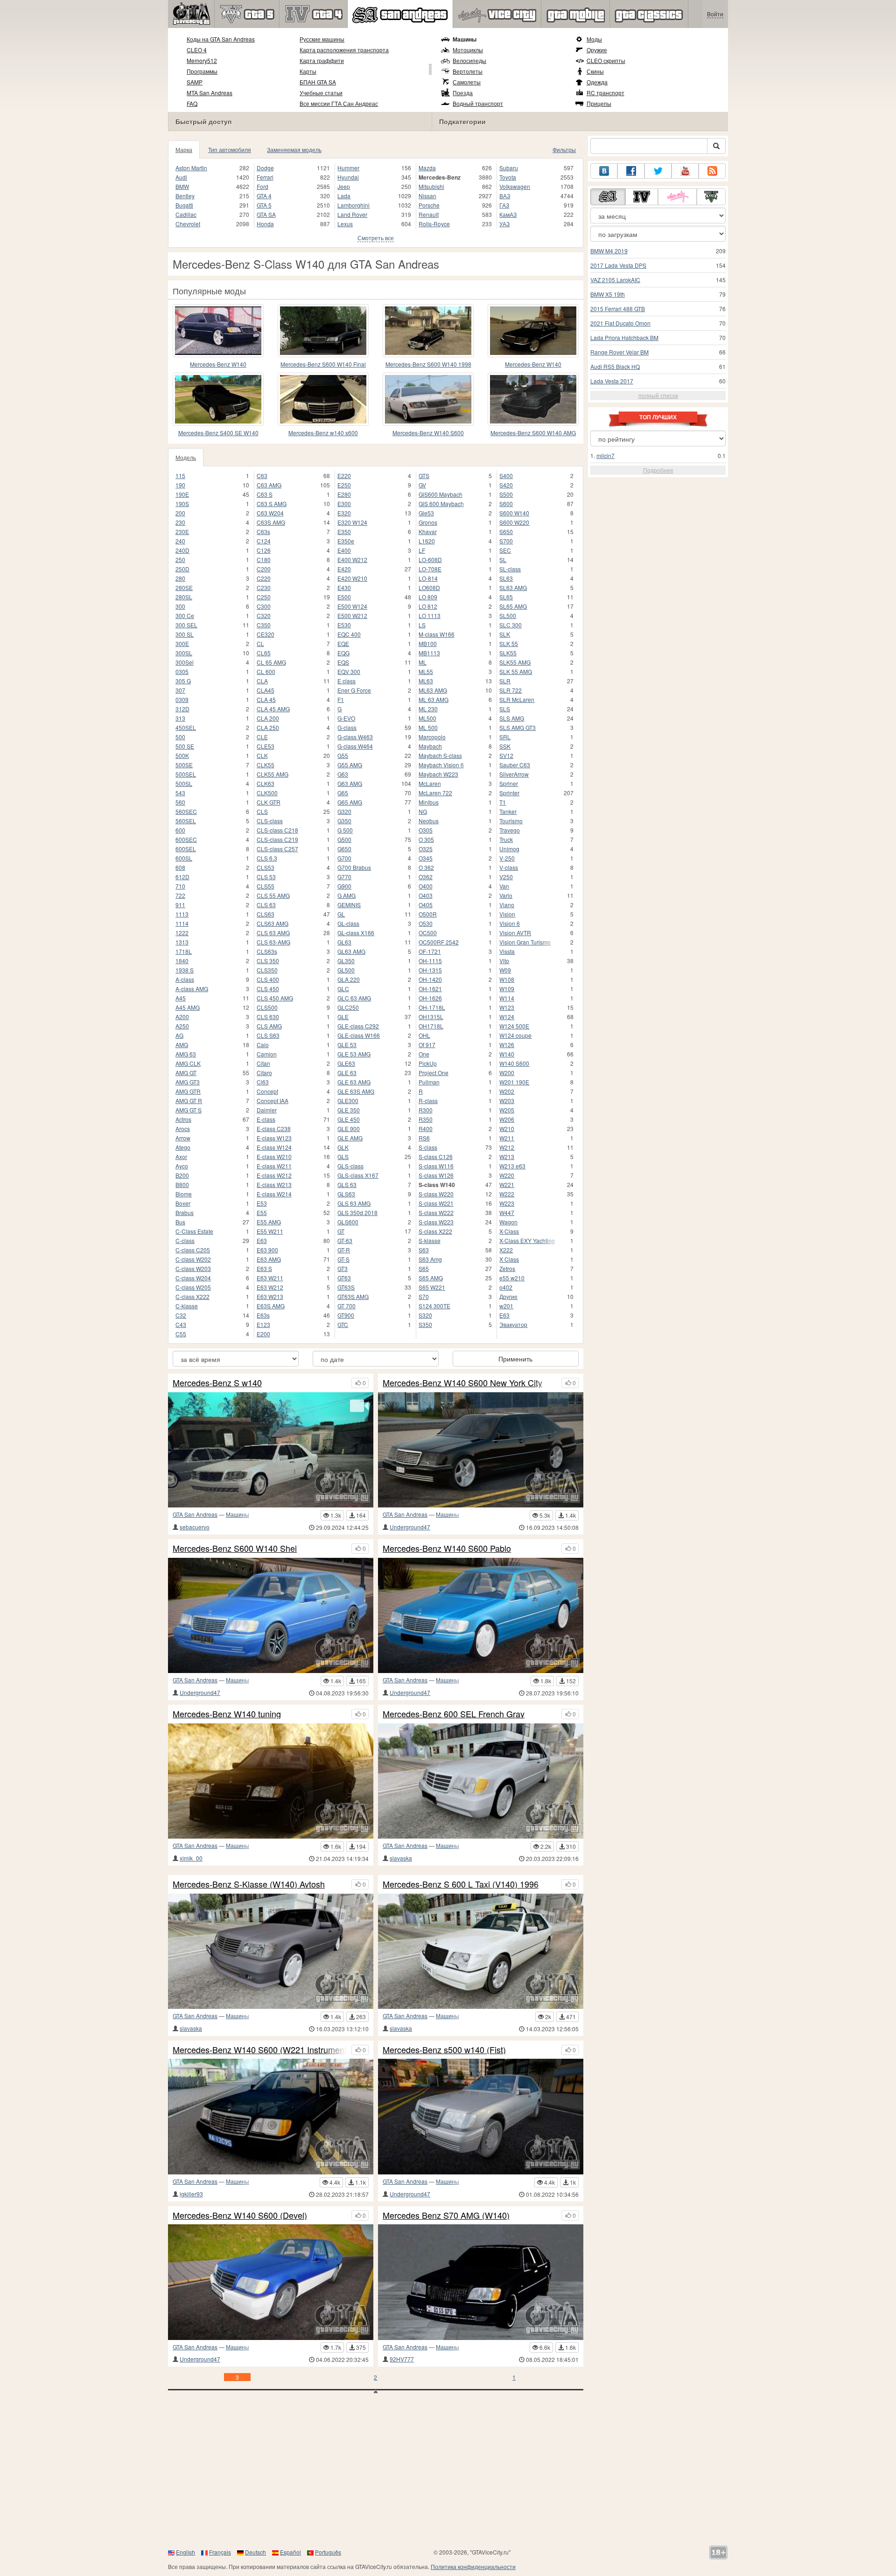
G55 (343, 755)
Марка (184, 149)
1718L (184, 951)
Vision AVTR (515, 933)
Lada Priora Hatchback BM (624, 337)
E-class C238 (274, 1128)
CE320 (266, 634)
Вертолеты (468, 71)
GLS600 (348, 1222)
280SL (184, 597)
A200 (182, 1017)
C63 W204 (270, 513)
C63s (263, 531)
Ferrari (265, 177)
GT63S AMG (353, 1296)
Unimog (509, 849)
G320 (344, 811)
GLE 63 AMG (354, 1082)
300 (180, 606)
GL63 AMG (351, 951)
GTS (424, 476)
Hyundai (348, 177)
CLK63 (266, 783)
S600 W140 (514, 513)
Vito (504, 961)
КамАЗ (508, 214)
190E (182, 494)
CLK (262, 755)
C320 (264, 615)
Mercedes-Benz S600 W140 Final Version (323, 365)
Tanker (508, 811)
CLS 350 (268, 961)
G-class (347, 727)
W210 (507, 1128)
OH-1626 (430, 998)
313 (180, 718)
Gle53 (426, 513)
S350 (425, 1324)
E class (346, 681)
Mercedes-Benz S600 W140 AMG (533, 433)
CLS (262, 811)
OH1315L (431, 1017)
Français (220, 2552)
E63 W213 (270, 1296)
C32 (181, 1315)
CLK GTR (269, 802)
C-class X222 (192, 1296)
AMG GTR (188, 1091)
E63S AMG (271, 1306)
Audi (181, 177)
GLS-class (350, 1166)
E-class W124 (274, 1147)
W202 (507, 1091)
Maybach (430, 746)
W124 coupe (515, 1035)
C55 (181, 1334)
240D (182, 550)
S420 (506, 485)
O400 (426, 886)
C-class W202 (193, 1259)
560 (180, 802)
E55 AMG (269, 1222)
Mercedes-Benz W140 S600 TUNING (428, 433)
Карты (308, 71)
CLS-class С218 (277, 830)
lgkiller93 (191, 2194)
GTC (343, 1324)
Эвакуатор (513, 1324)
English (185, 2552)
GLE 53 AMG (354, 1054)
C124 (264, 541)
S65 (424, 1268)
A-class (185, 979)
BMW (182, 186)
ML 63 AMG (434, 699)
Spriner (509, 783)
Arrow (183, 1138)
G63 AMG (350, 783)
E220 (344, 476)
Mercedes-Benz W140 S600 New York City (462, 1383)
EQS (343, 662)
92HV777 (402, 2359)
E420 (344, 569)
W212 (507, 1147)
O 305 (426, 839)
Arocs (183, 1128)
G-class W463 (355, 737)
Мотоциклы (468, 50)
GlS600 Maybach (441, 494)
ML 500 (428, 727)
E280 (344, 494)
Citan (263, 1063)
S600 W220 (514, 522)
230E (182, 531)
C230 (264, 587)
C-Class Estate (194, 1231)
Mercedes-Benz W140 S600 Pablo (447, 1548)
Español (290, 2552)
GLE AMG (350, 1138)
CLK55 (266, 765)
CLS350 (267, 970)
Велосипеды (469, 60)
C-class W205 (193, 1287)
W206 (507, 1119)
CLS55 (266, 886)
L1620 (427, 541)
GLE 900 (349, 1128)
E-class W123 (274, 1138)
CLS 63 (266, 905)
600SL (184, 858)
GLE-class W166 (359, 1035)
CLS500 (267, 1007)
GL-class (348, 923)
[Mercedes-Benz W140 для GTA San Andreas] (218, 331)
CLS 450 (268, 989)
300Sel (185, 662)
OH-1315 (430, 970)
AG (179, 1035)
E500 (344, 597)
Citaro (264, 1073)
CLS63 (266, 914)
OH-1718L (432, 1007)
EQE (343, 643)
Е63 (504, 1315)
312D (182, 709)
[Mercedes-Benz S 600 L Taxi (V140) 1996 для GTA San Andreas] (481, 1951)
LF (422, 550)
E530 (344, 625)
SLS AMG (512, 718)
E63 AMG (269, 1259)
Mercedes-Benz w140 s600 (323, 433)
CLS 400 (268, 979)
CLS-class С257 (277, 849)
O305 (426, 830)
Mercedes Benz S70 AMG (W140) (446, 2215)
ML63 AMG (433, 690)
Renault (429, 214)
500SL (184, 783)
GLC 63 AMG (354, 998)
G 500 (345, 830)
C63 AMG (269, 485)
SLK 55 (509, 643)
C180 (264, 559)
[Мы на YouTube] (685, 171)
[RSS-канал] (712, 171)
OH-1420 (430, 979)
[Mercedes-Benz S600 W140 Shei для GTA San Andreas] (271, 1615)
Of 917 (427, 1045)
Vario (506, 895)
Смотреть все (376, 238)
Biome (184, 1194)
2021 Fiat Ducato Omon (620, 323)
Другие (508, 1296)
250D (182, 569)
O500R (428, 914)
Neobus (429, 821)
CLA (262, 681)
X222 (506, 1250)
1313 (182, 942)
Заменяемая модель (294, 149)
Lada (344, 196)
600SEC (186, 839)
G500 (344, 839)
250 (180, 559)
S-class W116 (436, 1166)
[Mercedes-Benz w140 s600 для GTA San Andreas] (323, 399)
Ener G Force (354, 690)
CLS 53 (266, 877)
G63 (343, 774)
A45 (181, 998)
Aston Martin (191, 168)
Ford (262, 186)
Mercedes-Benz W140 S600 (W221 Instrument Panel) (260, 2050)
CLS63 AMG (273, 923)
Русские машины (322, 39)
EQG (343, 653)
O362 (426, 877)
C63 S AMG (272, 503)
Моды (594, 39)
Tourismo (511, 821)
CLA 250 (268, 727)
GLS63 (346, 1194)
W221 (507, 1184)
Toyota (508, 177)
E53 (262, 1203)
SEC (505, 550)
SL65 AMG (513, 606)
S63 (424, 1250)
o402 (506, 1287)
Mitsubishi (431, 186)
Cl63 (263, 1082)
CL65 (264, 653)
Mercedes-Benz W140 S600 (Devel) (240, 2215)
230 (180, 522)
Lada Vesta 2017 (612, 381)
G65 (343, 793)
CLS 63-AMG (273, 942)
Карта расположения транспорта (344, 50)
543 (180, 793)
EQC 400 (349, 634)
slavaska (401, 1858)
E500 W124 (352, 606)
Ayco (182, 1166)
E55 (262, 1212)
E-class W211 (274, 1166)
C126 (264, 550)
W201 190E (514, 1082)
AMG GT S (189, 1110)
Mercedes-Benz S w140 (217, 1383)
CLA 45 (266, 699)
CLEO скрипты (606, 60)
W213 (507, 1156)
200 (180, 513)
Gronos (428, 522)
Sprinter (509, 793)
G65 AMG (350, 802)
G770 (344, 877)
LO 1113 (430, 615)
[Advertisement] (448, 2473)
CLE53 (266, 746)
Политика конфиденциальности (473, 2566)
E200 (263, 1334)
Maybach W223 (438, 774)
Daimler (267, 1110)
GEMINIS (349, 905)
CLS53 (266, 867)
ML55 (426, 671)
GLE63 (346, 1063)
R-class (428, 1101)
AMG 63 (186, 1054)
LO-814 (428, 578)
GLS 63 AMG (354, 1203)
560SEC (186, 811)
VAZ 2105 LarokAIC (615, 280)
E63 (262, 1240)
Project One (434, 1073)
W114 (507, 998)
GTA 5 (264, 205)
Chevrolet (188, 224)
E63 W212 (270, 1287)
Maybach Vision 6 (441, 765)
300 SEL (186, 625)
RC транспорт (605, 93)
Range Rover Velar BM (619, 352)
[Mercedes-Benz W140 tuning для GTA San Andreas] (271, 1781)
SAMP (195, 82)
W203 (507, 1101)
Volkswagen (515, 186)
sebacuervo (195, 1527)
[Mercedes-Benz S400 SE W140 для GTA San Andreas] (218, 399)
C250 (264, 597)
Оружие (597, 50)
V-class (509, 867)
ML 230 (428, 709)
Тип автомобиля (230, 149)
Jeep (344, 186)
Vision (507, 914)
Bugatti (184, 205)
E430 (344, 587)
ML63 (426, 681)
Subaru (509, 168)
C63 (262, 476)
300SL (184, 653)
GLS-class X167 (358, 1175)
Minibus (429, 802)
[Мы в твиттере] (658, 171)
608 (180, 867)
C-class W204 (193, 1278)
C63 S (265, 494)
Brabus (185, 1212)
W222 (507, 1194)
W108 (507, 979)
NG (423, 811)
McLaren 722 (435, 793)
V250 (506, 877)
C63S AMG (271, 522)
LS (422, 625)
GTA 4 (264, 196)
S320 (425, 1315)
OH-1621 (430, 989)
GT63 (344, 1278)
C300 (264, 606)
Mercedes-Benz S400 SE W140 (218, 433)
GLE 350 (349, 1110)
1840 (182, 961)
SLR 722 (511, 690)
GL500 (346, 970)
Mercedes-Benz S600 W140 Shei (235, 1548)
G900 (344, 886)
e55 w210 (512, 1278)
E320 (344, 513)
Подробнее (658, 470)
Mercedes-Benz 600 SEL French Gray (454, 1714)
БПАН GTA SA (318, 82)
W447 (507, 1212)
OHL (424, 1035)
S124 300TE (434, 1306)
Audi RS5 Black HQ (615, 366)
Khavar (428, 531)
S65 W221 (432, 1287)
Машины (465, 39)
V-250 (507, 858)
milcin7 (605, 455)
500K (182, 755)
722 (180, 895)
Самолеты (467, 82)
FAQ (192, 103)
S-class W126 (436, 1175)
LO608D (429, 587)
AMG (182, 1045)
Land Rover (352, 214)
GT (341, 1231)
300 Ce (185, 615)
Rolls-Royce (434, 224)
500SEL (186, 774)
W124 (507, 1017)
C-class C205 (193, 1250)
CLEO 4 (197, 50)
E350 (344, 531)
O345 (426, 858)
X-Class (509, 1231)
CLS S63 (268, 1035)
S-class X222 (435, 1231)
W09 (505, 970)
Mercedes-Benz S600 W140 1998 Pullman (428, 365)
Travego (510, 830)
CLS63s (267, 951)
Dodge (265, 168)
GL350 (346, 961)
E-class (266, 1119)
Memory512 (202, 60)
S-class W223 (436, 1222)
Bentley (185, 196)
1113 (182, 914)
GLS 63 (347, 1184)
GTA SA (266, 214)
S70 (424, 1296)
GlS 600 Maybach (441, 503)
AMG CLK (188, 1063)
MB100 (428, 643)
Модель (186, 457)
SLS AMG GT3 (518, 727)
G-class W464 (355, 746)
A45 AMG (188, 1007)
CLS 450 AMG (275, 998)
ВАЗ (505, 196)
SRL (505, 737)
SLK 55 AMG (516, 671)
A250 (182, 1026)
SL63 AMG (513, 587)
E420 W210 (352, 578)
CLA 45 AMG (273, 709)
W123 (507, 1007)
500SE (184, 765)
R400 (426, 1128)
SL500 (508, 615)
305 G (183, 681)
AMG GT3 (188, 1082)
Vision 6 (510, 923)
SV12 (506, 755)
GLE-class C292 (358, 1026)
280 (180, 578)
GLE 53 (347, 1045)
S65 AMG (431, 1278)
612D (182, 877)
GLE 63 (347, 1073)
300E (182, 643)
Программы (202, 71)
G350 (344, 821)
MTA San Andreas (210, 93)
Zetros (507, 1268)
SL (503, 559)
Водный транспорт (478, 103)
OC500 (428, 933)
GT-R (344, 1250)
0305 (182, 671)
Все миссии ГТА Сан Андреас (339, 103)
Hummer (348, 168)
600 (180, 830)
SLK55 (508, 653)
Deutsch (255, 2552)
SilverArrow (514, 774)
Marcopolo (432, 737)
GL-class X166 (356, 933)
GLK (343, 1147)
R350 (426, 1119)
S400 (506, 476)
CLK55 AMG (273, 774)
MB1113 (429, 653)
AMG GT (186, 1073)
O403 (426, 895)
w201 (506, 1306)
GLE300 (348, 1101)
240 (180, 541)
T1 (503, 802)
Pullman (429, 1082)
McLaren (430, 783)
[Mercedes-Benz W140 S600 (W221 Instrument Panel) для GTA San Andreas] (271, 2116)
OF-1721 (430, 951)
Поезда (463, 93)
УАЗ (504, 224)
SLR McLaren (517, 699)
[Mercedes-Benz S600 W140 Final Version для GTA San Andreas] (323, 331)
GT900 (346, 1315)
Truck (506, 839)
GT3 (343, 1268)
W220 (507, 1175)
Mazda (427, 168)
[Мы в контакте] (604, 171)
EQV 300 (349, 671)
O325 (426, 849)
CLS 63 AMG (273, 933)
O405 (426, 905)
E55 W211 (270, 1231)
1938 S (185, 970)
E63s (263, 1315)
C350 (264, 625)
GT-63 (345, 1240)
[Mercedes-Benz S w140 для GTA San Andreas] (271, 1450)
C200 (264, 569)
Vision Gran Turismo (525, 942)
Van (504, 886)
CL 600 (266, 671)
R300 (426, 1110)
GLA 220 (349, 979)
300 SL (185, 634)
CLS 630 (268, 1017)
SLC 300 (511, 625)
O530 (426, 923)
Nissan (427, 196)
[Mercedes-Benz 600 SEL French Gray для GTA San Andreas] (481, 1781)
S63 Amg (430, 1259)
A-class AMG (192, 989)
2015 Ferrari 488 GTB (618, 309)
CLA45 (266, 690)
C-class (185, 1240)
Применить (515, 1359)
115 (180, 476)
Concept (267, 1091)
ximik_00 (191, 1858)
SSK (505, 746)
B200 (182, 1175)
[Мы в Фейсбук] (631, 171)
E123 (263, 1324)
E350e (346, 541)
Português (328, 2552)
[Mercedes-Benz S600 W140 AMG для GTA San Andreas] (533, 399)
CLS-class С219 (277, 839)
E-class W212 (274, 1175)
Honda (265, 224)
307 (180, 690)
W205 (507, 1110)
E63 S (264, 1268)
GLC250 (348, 1007)
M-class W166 (437, 634)
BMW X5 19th (608, 294)
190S (182, 503)
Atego (183, 1147)
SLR (505, 681)
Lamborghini (353, 205)
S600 (506, 503)
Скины (595, 71)
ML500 (427, 718)
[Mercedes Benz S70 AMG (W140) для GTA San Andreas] (481, 2282)
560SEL (186, 821)
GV (422, 485)
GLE (343, 1017)
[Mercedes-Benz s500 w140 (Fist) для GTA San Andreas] (481, 2116)
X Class (509, 1259)
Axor (181, 1156)
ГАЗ (504, 205)
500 (180, 737)
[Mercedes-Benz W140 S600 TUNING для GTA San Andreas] (428, 399)
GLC (343, 989)
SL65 (506, 597)
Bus (180, 1222)
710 (180, 886)
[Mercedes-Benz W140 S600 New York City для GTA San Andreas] (481, 1450)
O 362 (426, 867)
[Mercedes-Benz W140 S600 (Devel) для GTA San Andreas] (271, 2282)
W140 (507, 1054)
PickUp (428, 1063)
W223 (507, 1203)
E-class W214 (274, 1194)
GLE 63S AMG (356, 1091)
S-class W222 (436, 1212)
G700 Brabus (354, 867)
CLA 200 (268, 718)
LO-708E (430, 569)
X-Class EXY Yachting (527, 1240)
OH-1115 (430, 961)
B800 (182, 1184)
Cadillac (186, 214)
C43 (181, 1324)
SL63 (506, 578)
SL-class (510, 569)
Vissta (507, 951)
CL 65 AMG (271, 662)
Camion (267, 1054)
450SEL (186, 727)
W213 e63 (512, 1166)
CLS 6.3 (267, 858)
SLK (505, 634)
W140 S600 (514, 1063)
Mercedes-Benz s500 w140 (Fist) (444, 2050)
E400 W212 (352, 559)
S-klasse (430, 1240)
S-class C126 (436, 1156)
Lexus (345, 224)
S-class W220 (436, 1194)
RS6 (424, 1138)
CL (260, 643)
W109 (507, 989)
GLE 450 (349, 1119)
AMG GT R (189, 1101)
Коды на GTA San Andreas (221, 39)
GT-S (343, 1259)
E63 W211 (270, 1278)
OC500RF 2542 (439, 942)
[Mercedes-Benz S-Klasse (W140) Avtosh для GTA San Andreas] (271, 1951)
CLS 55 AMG (273, 895)
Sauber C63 (515, 765)
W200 (507, 1073)
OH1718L (431, 1026)
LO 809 (428, 597)
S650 (506, 531)
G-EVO (346, 718)
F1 (341, 699)
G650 (344, 849)
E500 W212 (352, 615)
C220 (264, 578)
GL (341, 914)
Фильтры (564, 149)
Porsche (429, 205)
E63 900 (267, 1250)
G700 (344, 858)
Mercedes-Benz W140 (218, 364)
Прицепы (599, 103)
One (424, 1054)
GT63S (346, 1287)
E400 (344, 550)
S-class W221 (436, 1203)
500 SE (185, 746)
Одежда (597, 82)
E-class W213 (274, 1184)
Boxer (183, 1203)
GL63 (344, 942)
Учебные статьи (321, 93)
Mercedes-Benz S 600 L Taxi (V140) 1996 (461, 1884)
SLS (505, 709)
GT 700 (346, 1306)
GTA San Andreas (195, 1514)
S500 (506, 494)
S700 (506, 541)
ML (423, 662)
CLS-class (270, 821)
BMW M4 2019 (609, 251)
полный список (658, 395)
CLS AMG (269, 1026)
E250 (344, 485)
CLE (262, 737)
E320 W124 (352, 522)
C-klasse (187, 1306)
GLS (343, 1156)
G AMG (346, 895)
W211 (507, 1138)
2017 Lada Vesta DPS (618, 265)
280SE (184, 587)
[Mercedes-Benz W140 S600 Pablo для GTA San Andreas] (481, 1615)
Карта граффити (322, 60)
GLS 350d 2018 (357, 1212)
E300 (344, 503)
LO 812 (428, 606)
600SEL (186, 849)
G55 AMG (350, 765)
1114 (182, 923)
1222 (182, 933)
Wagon (508, 1222)
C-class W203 (193, 1268)
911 (180, 905)
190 (180, 485)
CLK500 (267, 793)
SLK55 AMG (515, 662)
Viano (507, 905)
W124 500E (514, 1026)
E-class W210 (274, 1156)
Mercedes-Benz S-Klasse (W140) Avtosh (249, 1884)
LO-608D (430, 559)
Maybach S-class (440, 755)
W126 (507, 1045)
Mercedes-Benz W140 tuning (227, 1714)
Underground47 (410, 1527)
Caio (263, 1045)
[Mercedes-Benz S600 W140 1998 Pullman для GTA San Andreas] (428, 331)
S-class (428, 1147)
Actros (183, 1119)
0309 (182, 699)
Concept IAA (273, 1101)
